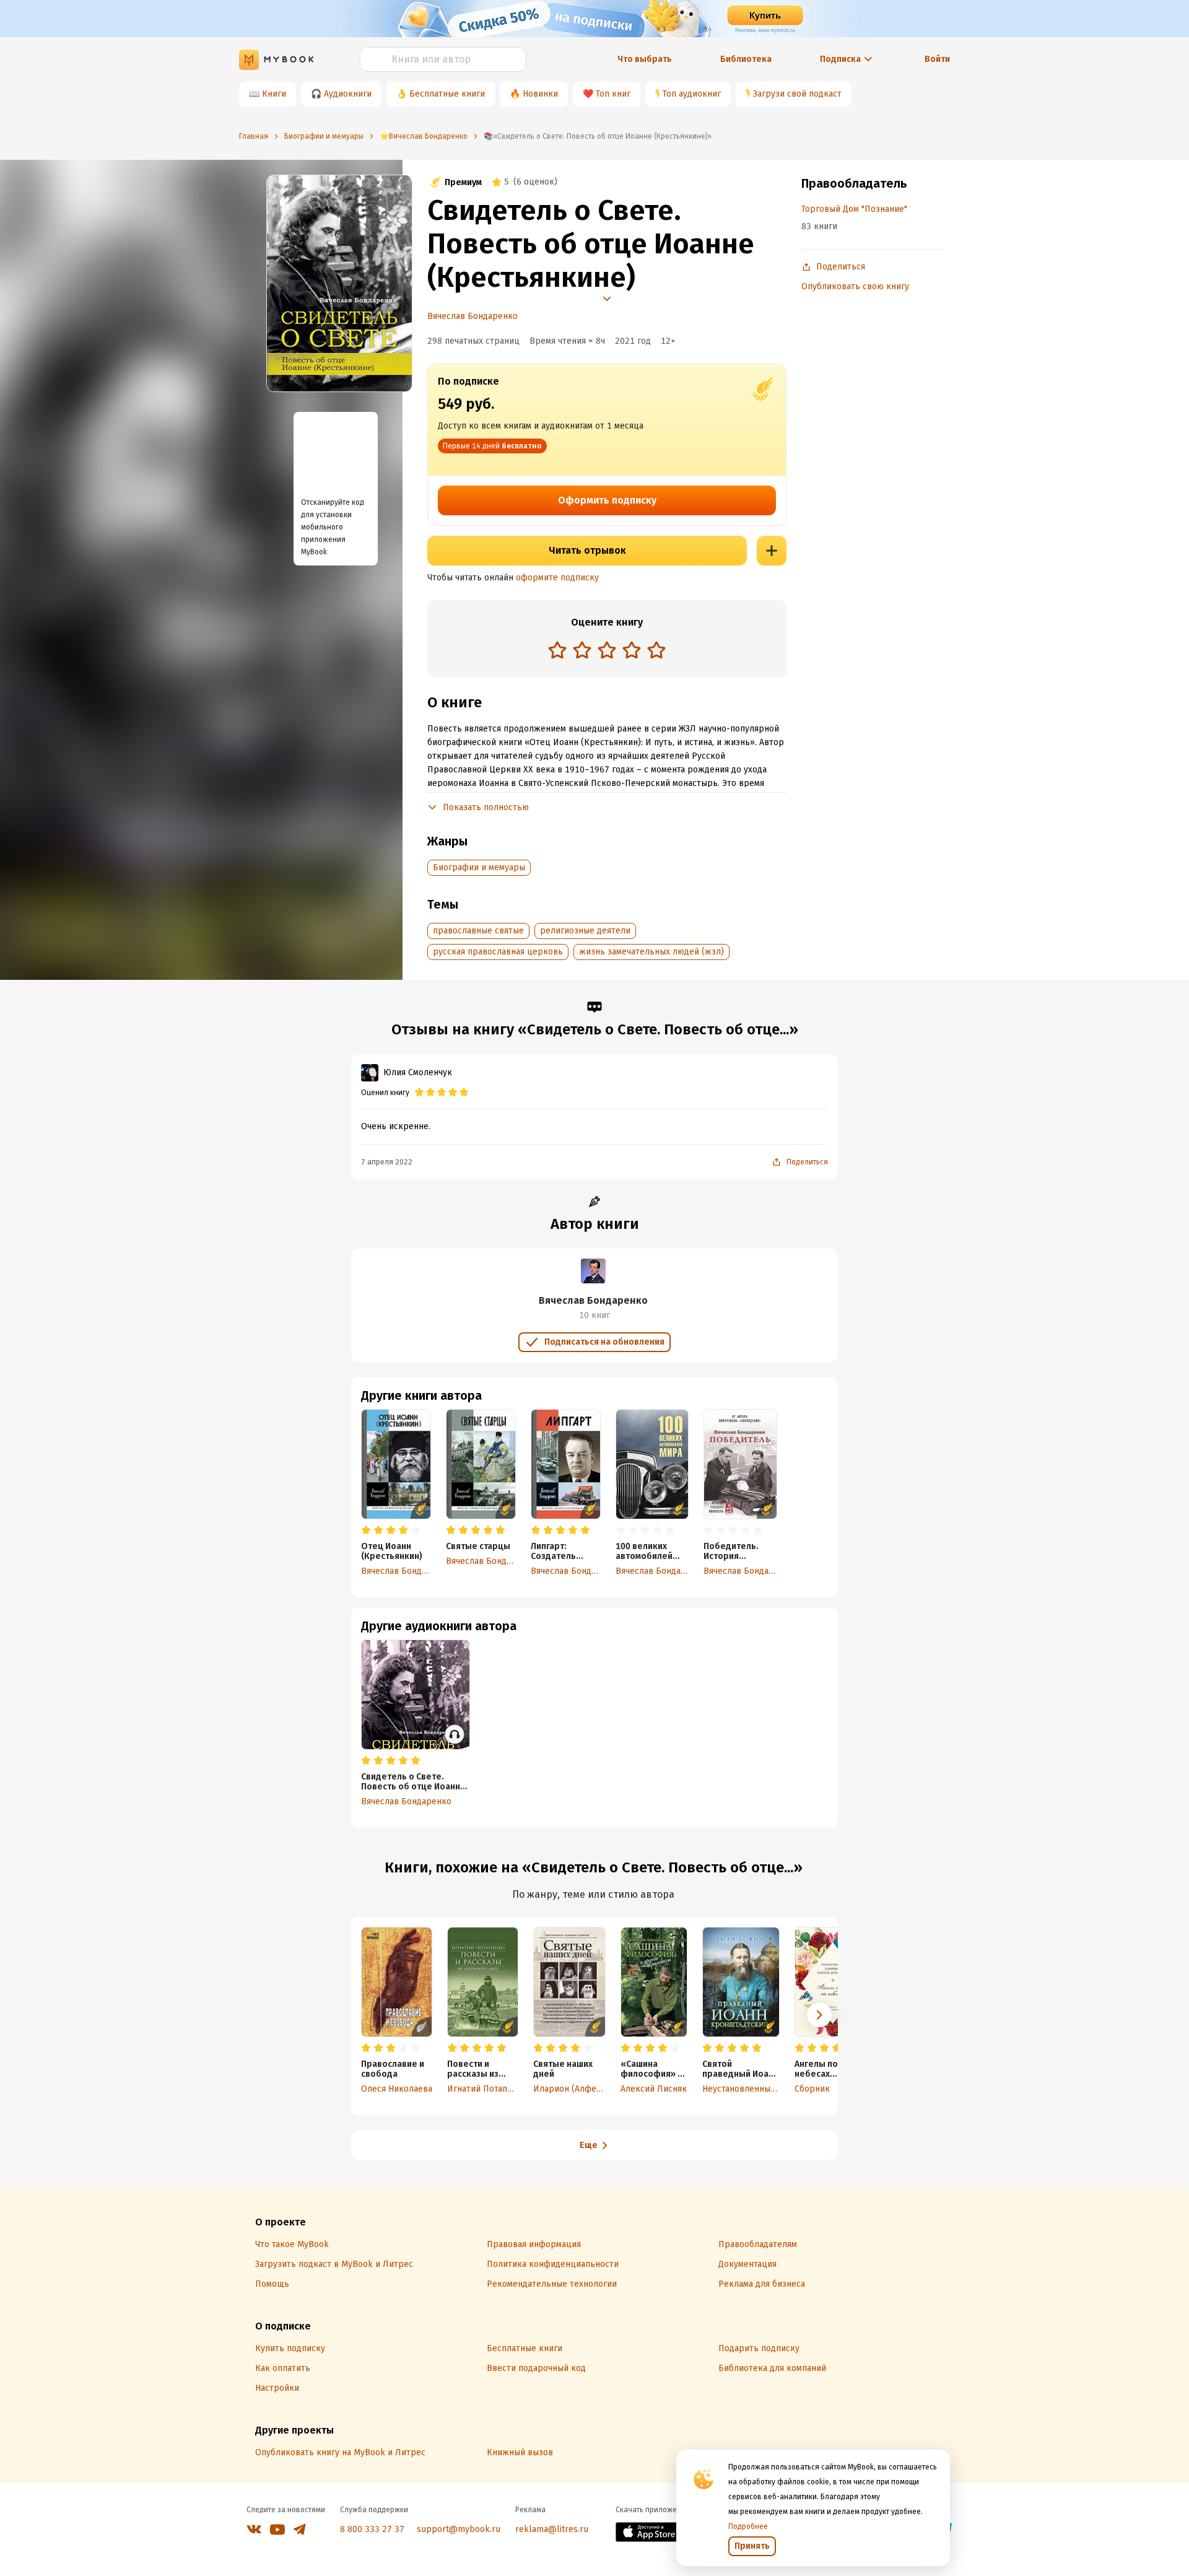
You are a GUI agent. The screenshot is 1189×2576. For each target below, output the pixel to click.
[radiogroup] (607, 651)
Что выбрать (645, 59)
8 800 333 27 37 (372, 2529)
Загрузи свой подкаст (797, 94)
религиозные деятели (585, 931)
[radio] (557, 650)
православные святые (478, 931)
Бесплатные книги (447, 94)
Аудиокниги (348, 94)
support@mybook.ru (459, 2529)
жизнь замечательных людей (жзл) (651, 952)
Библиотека (746, 59)
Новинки (540, 94)
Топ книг (613, 94)
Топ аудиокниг (692, 94)
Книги (274, 94)
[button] (819, 2015)
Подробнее (748, 2526)
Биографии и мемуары (479, 867)
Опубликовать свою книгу (855, 286)
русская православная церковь (498, 952)
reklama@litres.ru (552, 2529)
